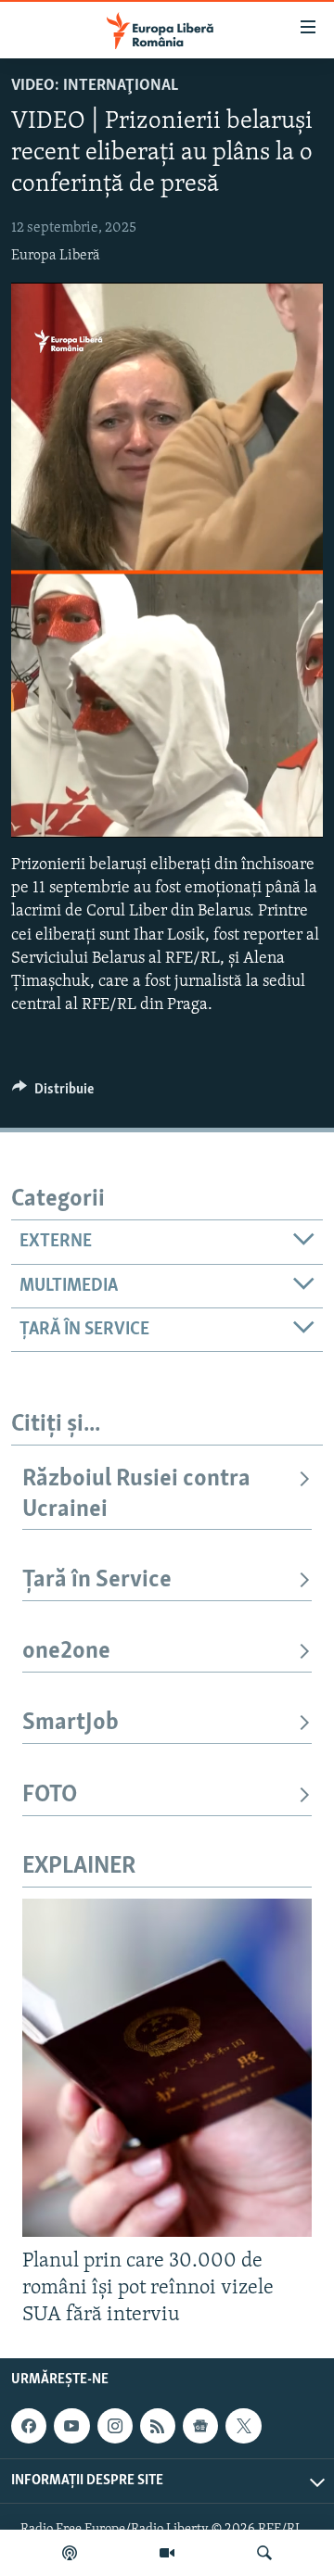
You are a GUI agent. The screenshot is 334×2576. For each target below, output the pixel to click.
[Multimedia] (167, 2553)
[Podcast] (70, 2553)
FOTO (50, 1795)
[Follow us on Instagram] (115, 2426)
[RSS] (158, 2426)
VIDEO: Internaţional (95, 86)
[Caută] (264, 2553)
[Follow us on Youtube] (71, 2426)
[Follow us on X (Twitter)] (243, 2426)
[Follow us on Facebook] (29, 2426)
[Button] (53, 1093)
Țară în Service (97, 1580)
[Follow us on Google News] (200, 2426)
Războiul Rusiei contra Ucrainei (136, 1494)
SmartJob (71, 1723)
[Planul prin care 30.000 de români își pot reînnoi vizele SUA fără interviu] (167, 2068)
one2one (66, 1652)
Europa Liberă (56, 256)
